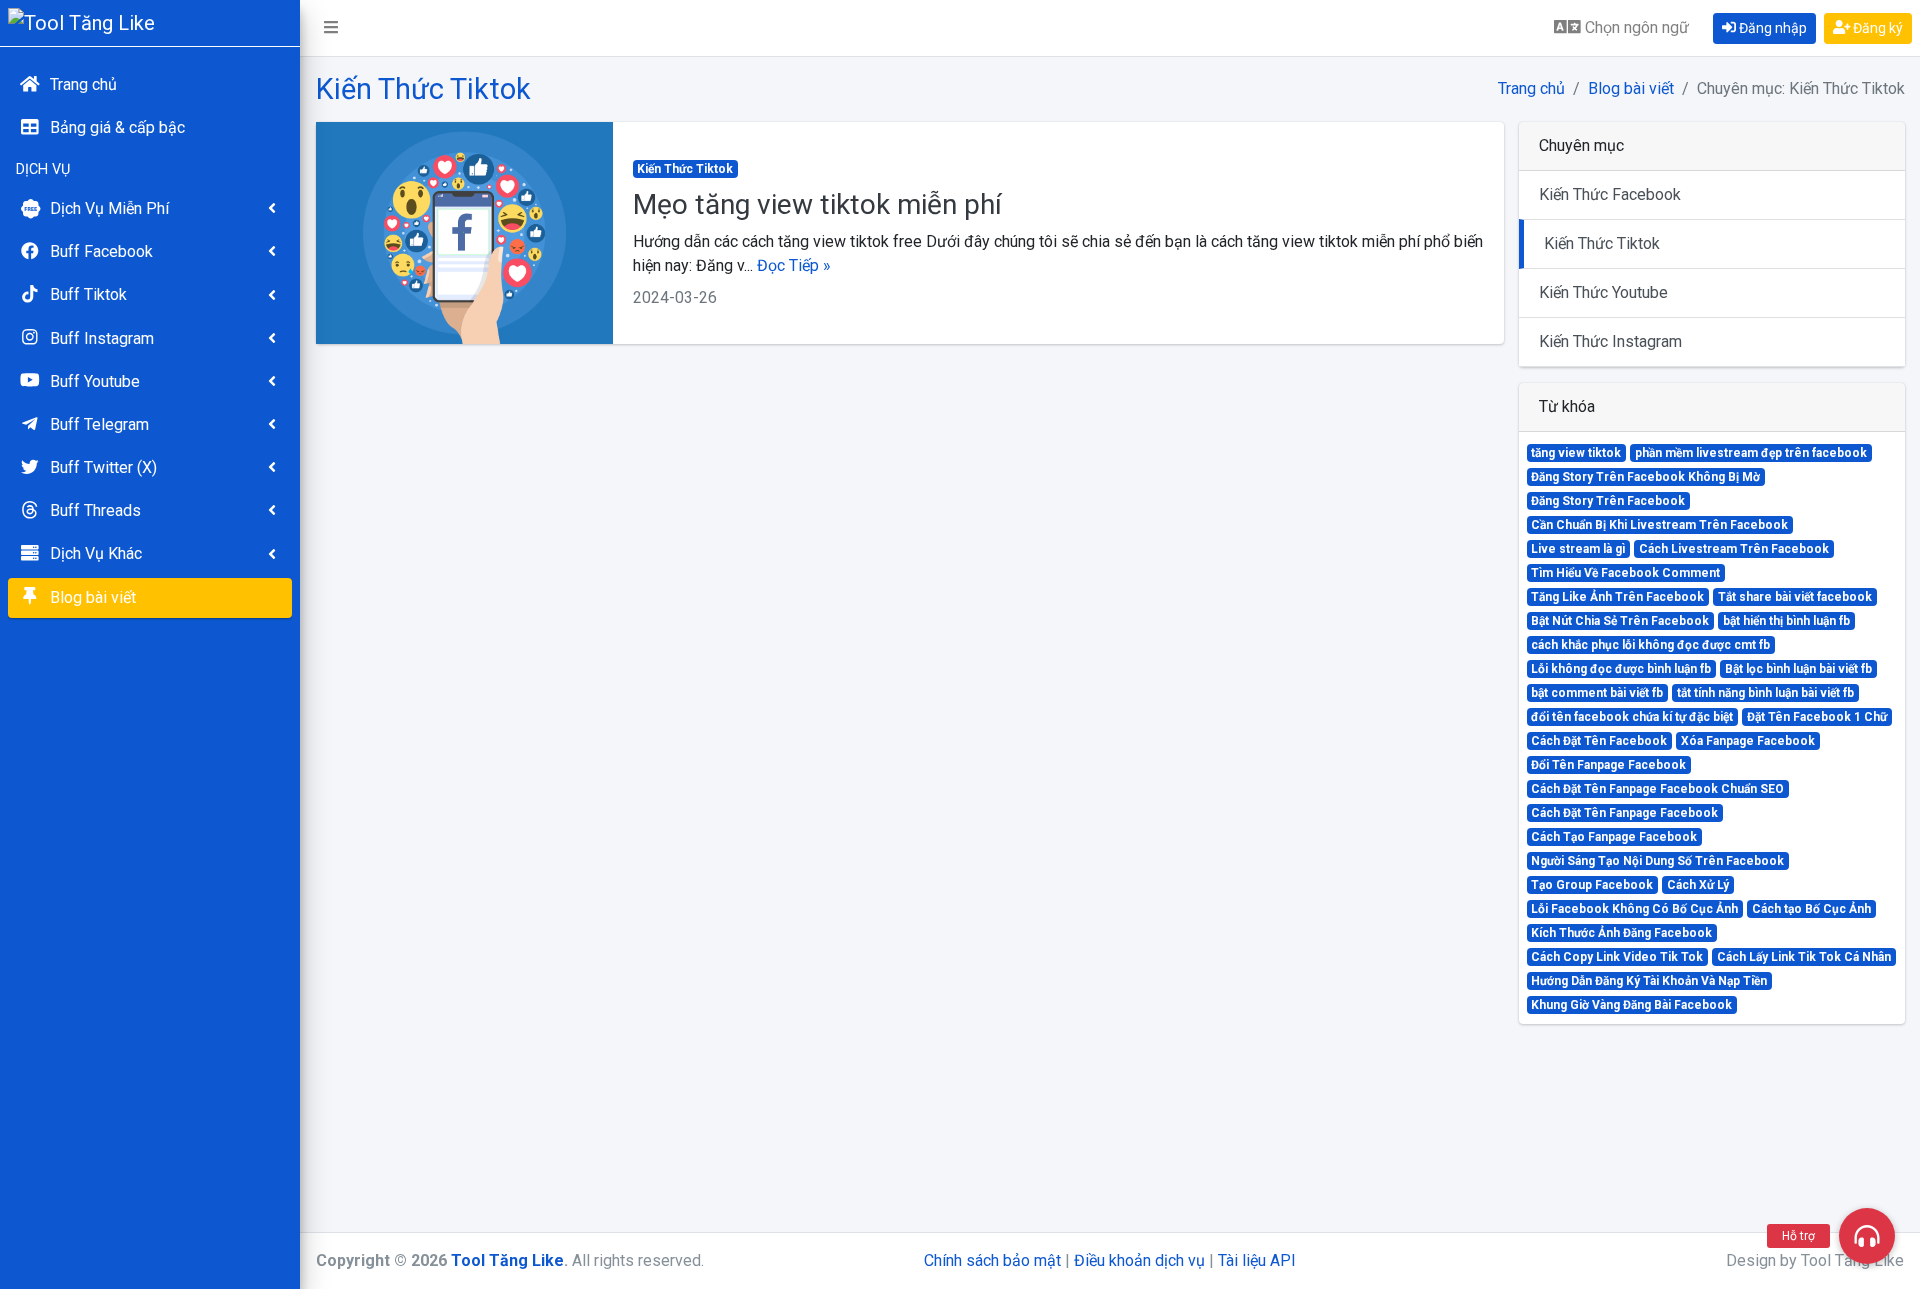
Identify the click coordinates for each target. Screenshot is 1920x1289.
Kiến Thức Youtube (1603, 292)
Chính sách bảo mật (992, 1260)
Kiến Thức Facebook (1610, 194)
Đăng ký (1876, 28)
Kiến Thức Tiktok (1602, 243)
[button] (331, 28)
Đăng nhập (1771, 28)
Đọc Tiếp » (794, 265)
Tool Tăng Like (507, 1260)
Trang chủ (1531, 88)
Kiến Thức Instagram (1610, 341)
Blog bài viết (1631, 88)
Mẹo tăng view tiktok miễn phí (817, 204)
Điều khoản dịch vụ (1139, 1260)
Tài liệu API (1257, 1260)
